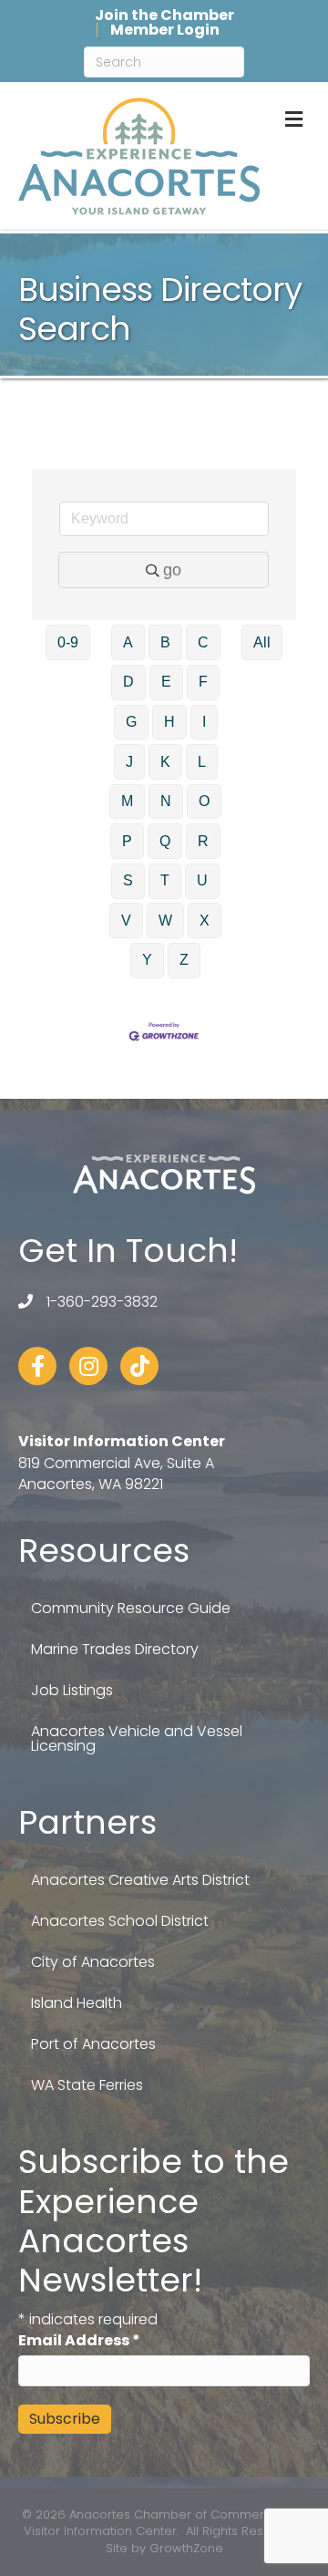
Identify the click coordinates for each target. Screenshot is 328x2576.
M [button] (127, 801)
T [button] (165, 880)
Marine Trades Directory (115, 1649)
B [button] (165, 642)
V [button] (126, 921)
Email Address (79, 2340)
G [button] (131, 722)
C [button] (203, 642)
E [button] (166, 682)
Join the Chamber (164, 16)
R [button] (203, 841)
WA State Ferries (87, 2085)
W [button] (165, 921)
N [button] (166, 801)
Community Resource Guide (131, 1608)
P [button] (127, 841)
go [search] (172, 570)
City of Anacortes (93, 1962)
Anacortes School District (120, 1921)
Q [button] (165, 841)
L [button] (202, 762)
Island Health (77, 2003)
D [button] (128, 682)
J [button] (129, 762)
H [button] (169, 722)
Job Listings (72, 1690)
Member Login (165, 30)
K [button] (165, 762)
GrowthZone (186, 2548)
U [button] (202, 880)
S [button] (128, 880)
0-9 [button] (68, 642)
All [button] (262, 642)
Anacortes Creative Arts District (140, 1880)
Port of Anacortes (93, 2044)
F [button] (203, 682)
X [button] (205, 921)
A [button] (128, 642)
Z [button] (184, 960)
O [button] (204, 801)
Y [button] (147, 960)
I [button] (204, 722)
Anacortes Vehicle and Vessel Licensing (137, 1738)
